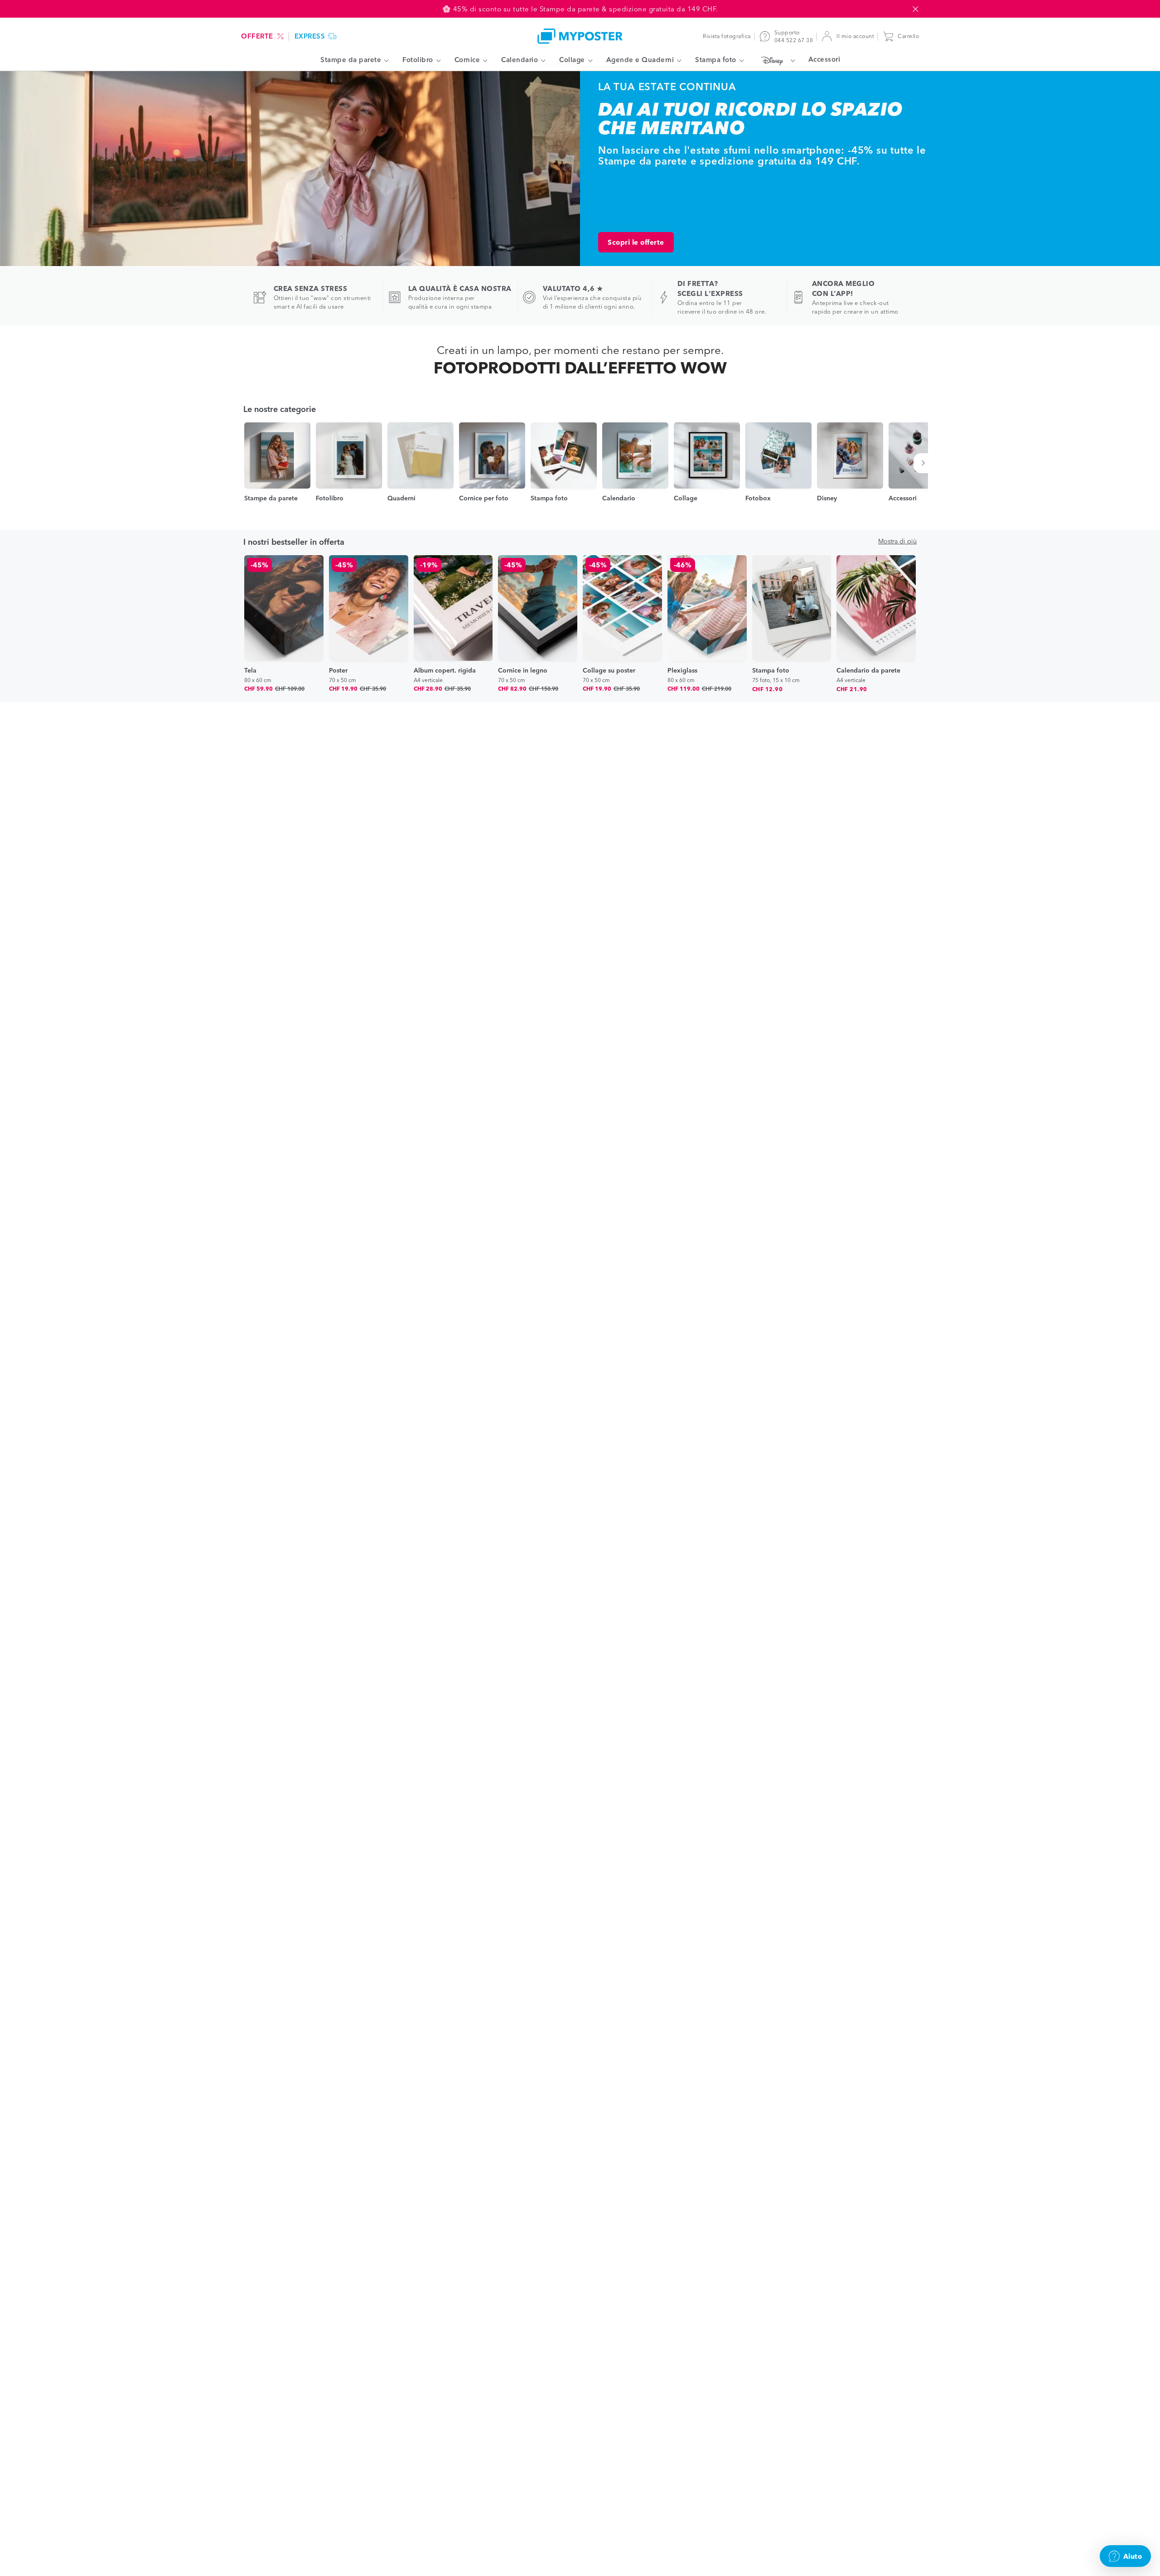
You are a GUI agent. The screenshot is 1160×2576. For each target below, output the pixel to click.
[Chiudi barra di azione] (915, 9)
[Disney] (776, 60)
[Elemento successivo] (925, 463)
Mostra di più (897, 541)
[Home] (580, 36)
